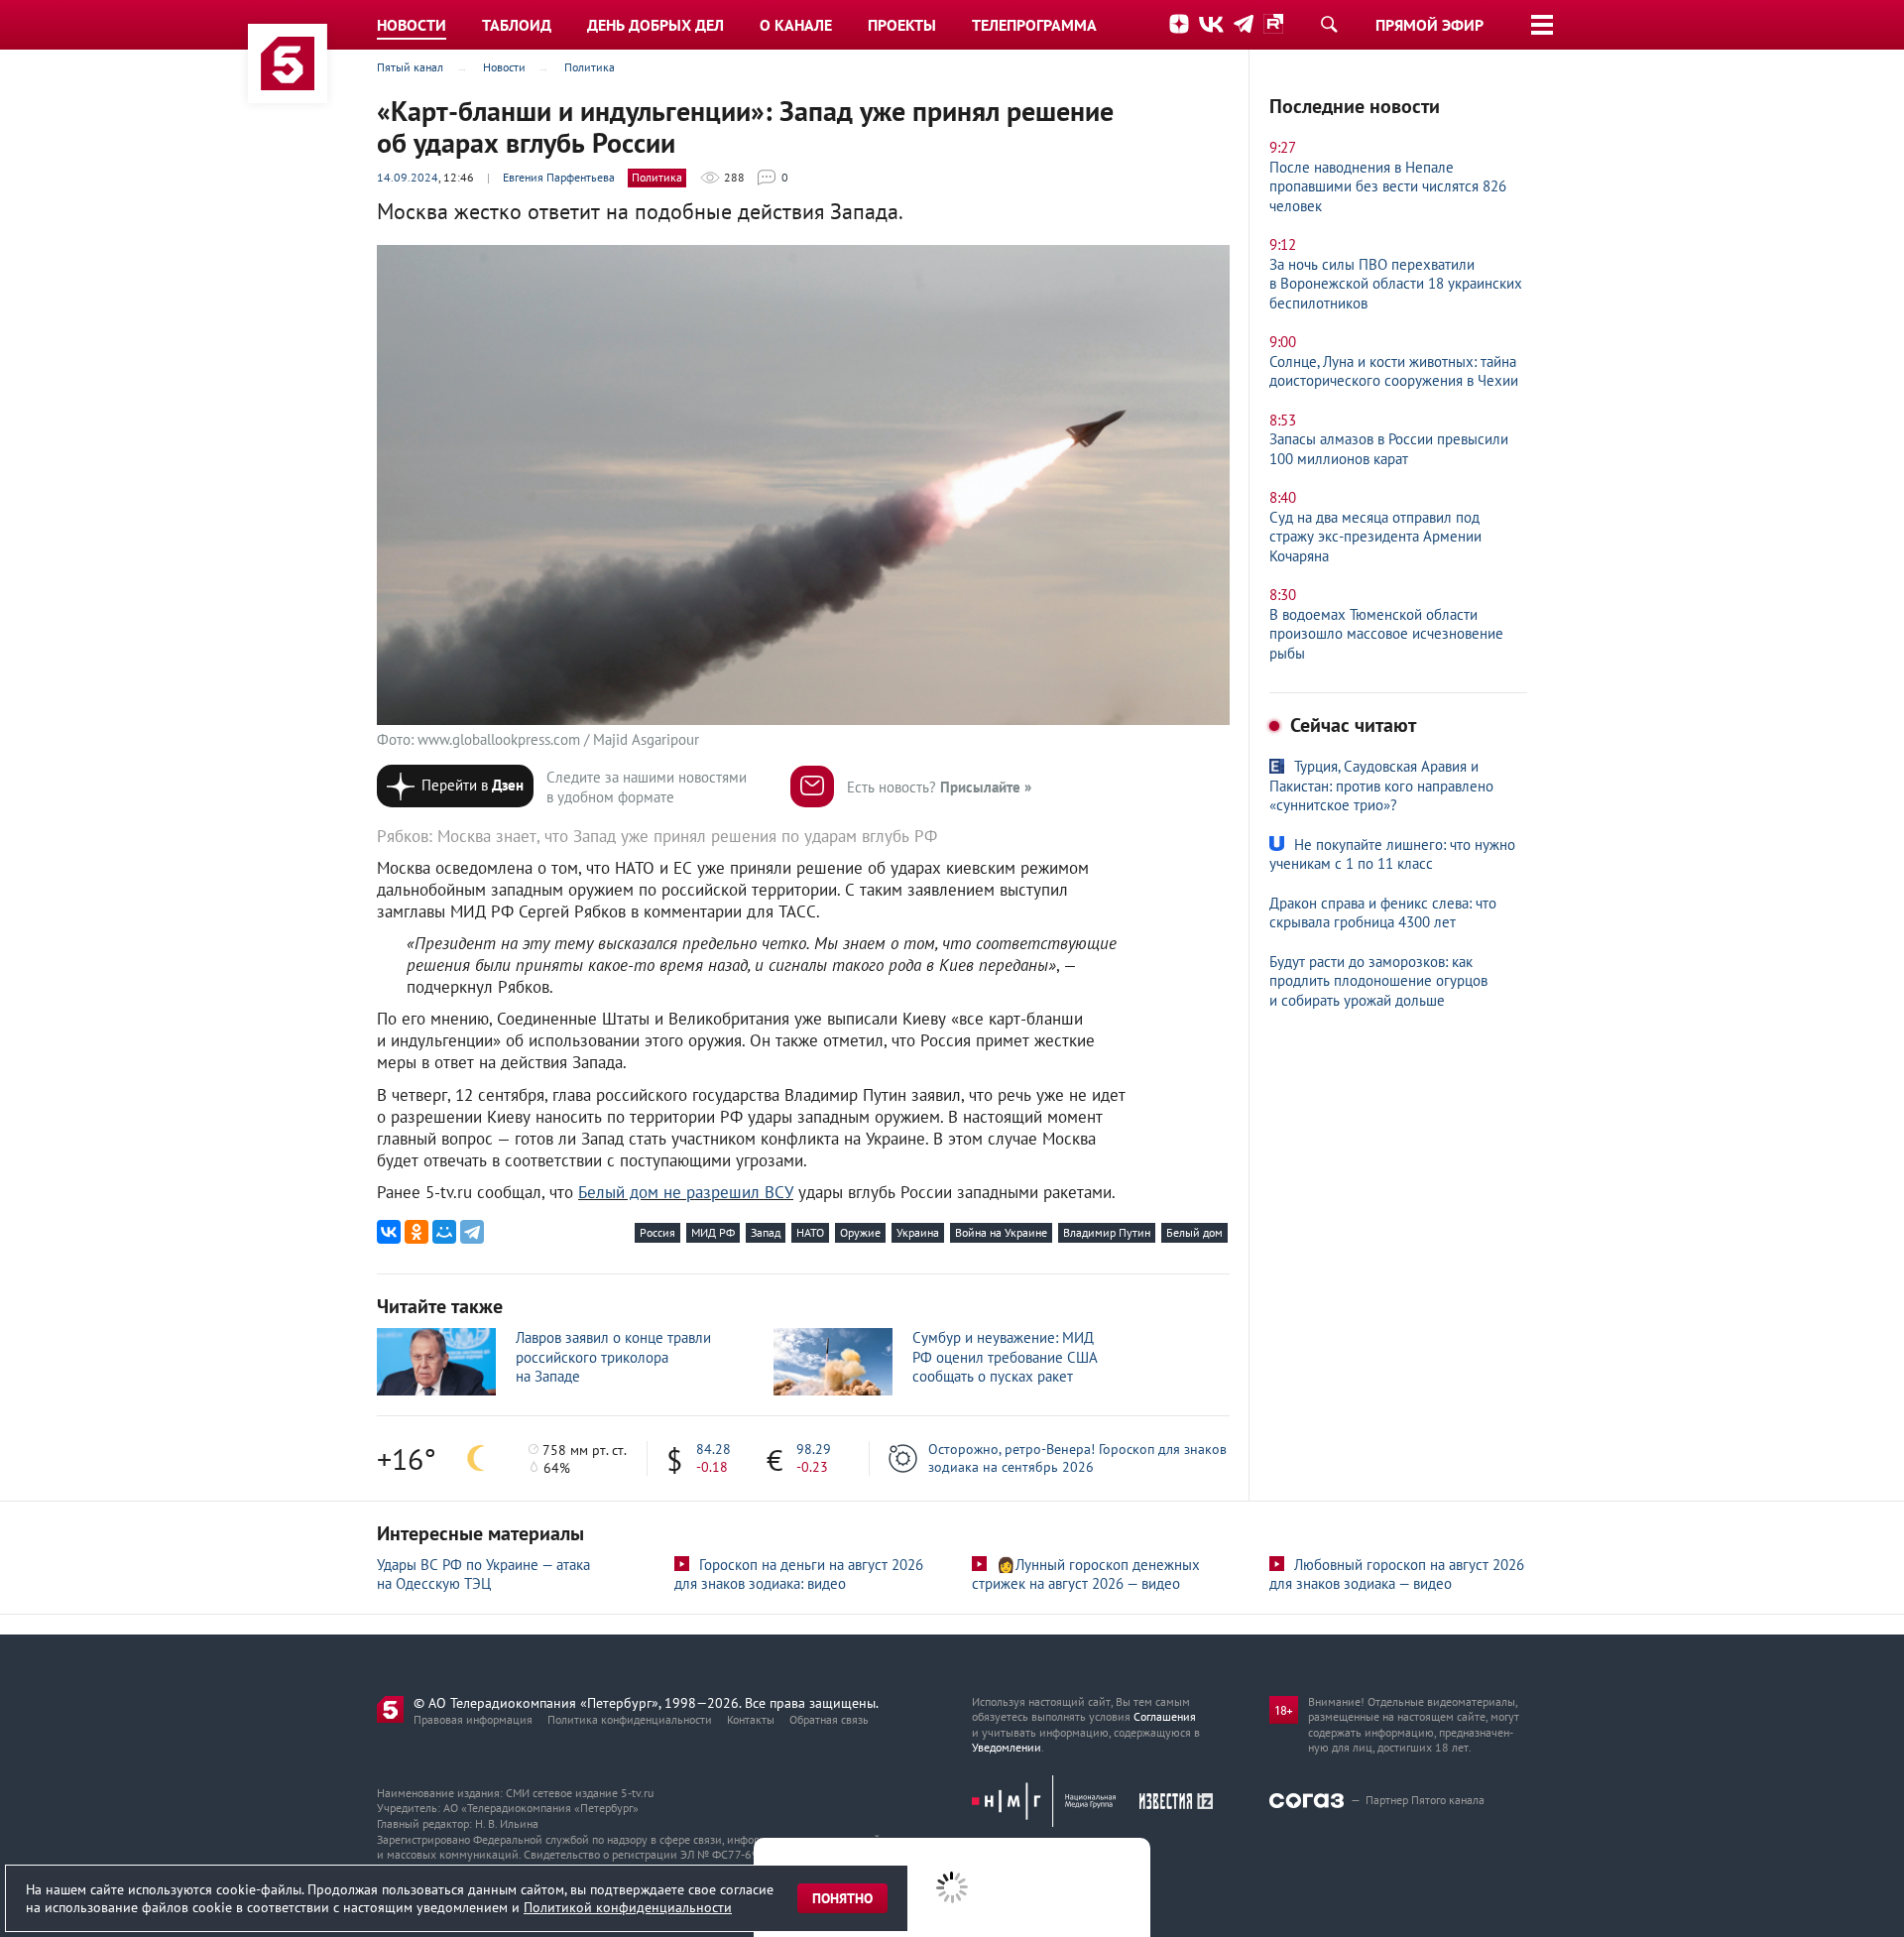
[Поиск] (1329, 24)
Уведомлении (1007, 1747)
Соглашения (1165, 1716)
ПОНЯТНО (842, 1898)
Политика (657, 177)
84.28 (714, 1449)
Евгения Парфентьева (559, 177)
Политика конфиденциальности (630, 1719)
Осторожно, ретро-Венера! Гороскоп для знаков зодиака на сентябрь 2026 (1077, 1458)
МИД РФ (713, 1232)
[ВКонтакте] (389, 1232)
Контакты (751, 1719)
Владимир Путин (1107, 1232)
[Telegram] (472, 1232)
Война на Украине (1001, 1232)
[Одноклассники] (416, 1232)
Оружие (860, 1232)
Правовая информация (473, 1719)
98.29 (814, 1449)
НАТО (810, 1232)
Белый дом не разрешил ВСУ (686, 1192)
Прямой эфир (1429, 25)
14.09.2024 (408, 177)
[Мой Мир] (444, 1232)
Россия (657, 1232)
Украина (918, 1232)
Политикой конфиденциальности (628, 1907)
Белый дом (1194, 1232)
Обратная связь (829, 1719)
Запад (766, 1232)
